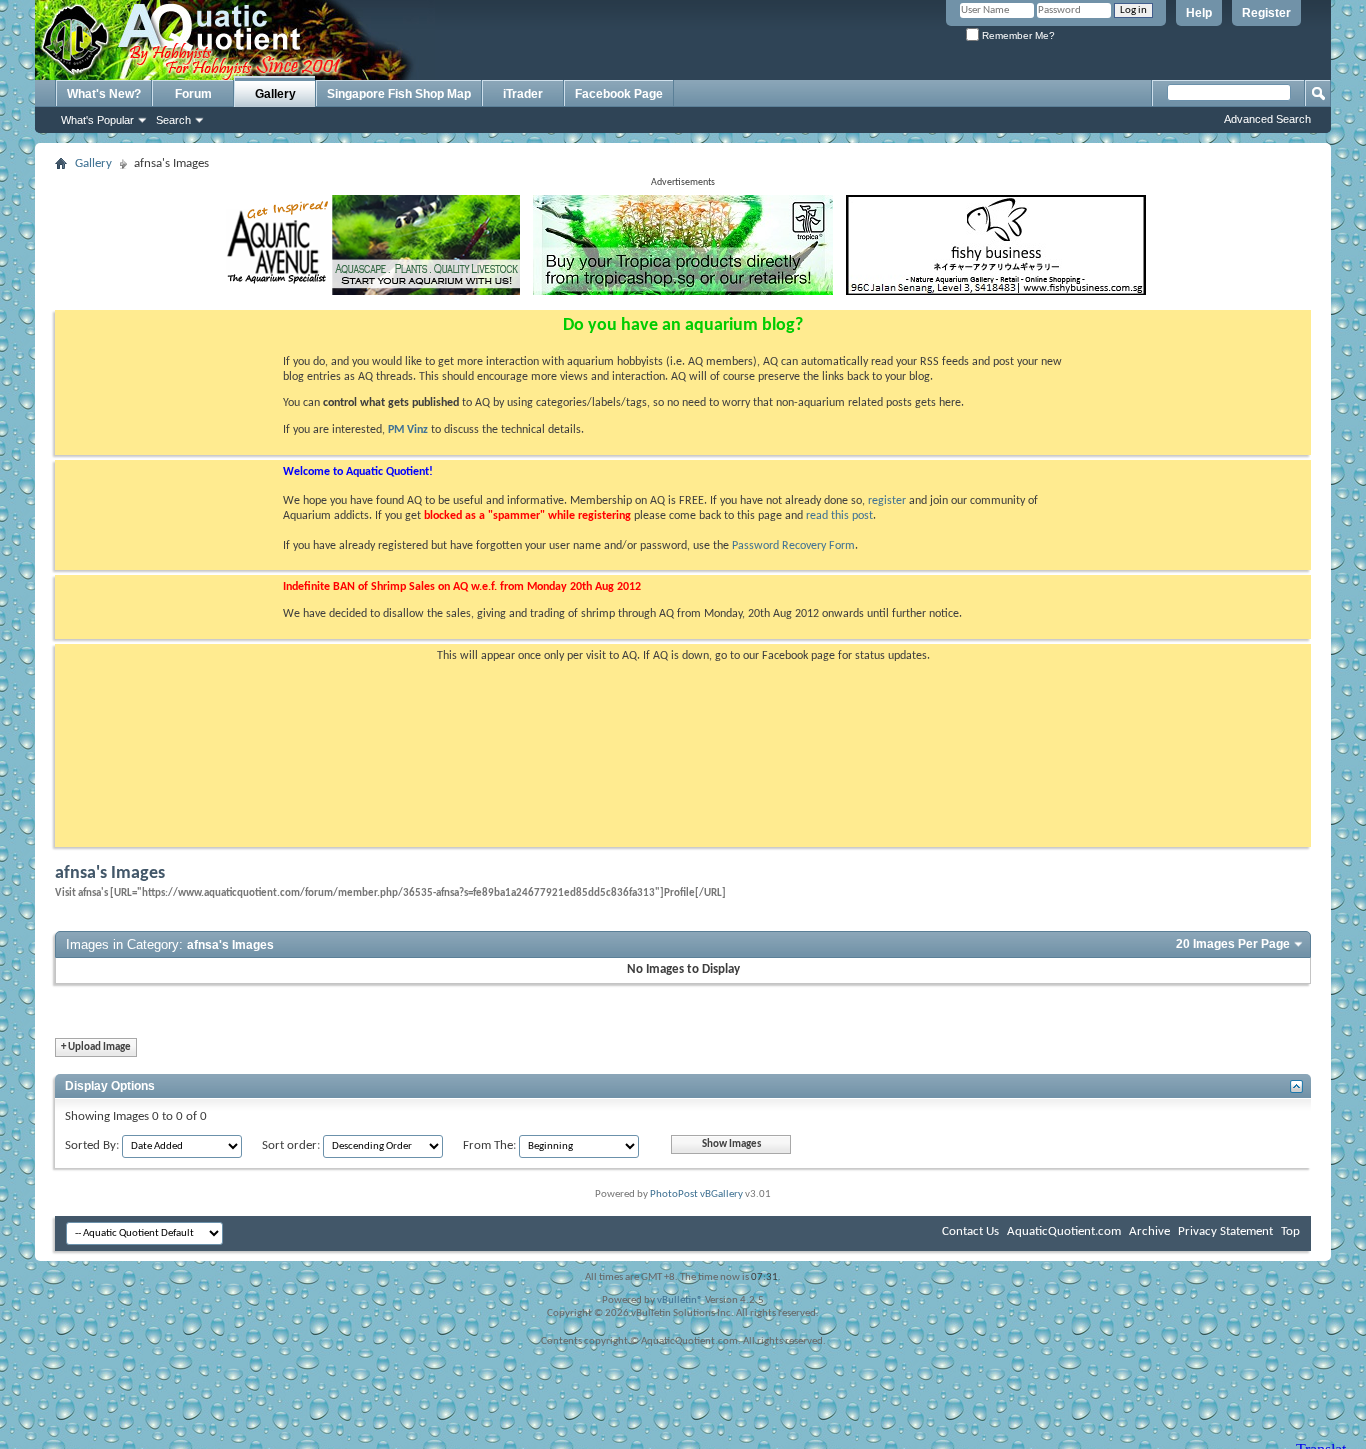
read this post (839, 516)
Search (173, 120)
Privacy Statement (1225, 1231)
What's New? (104, 94)
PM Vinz (408, 430)
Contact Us (970, 1231)
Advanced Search (1267, 119)
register (887, 501)
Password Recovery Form (793, 546)
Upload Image (96, 1047)
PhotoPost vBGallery (696, 1194)
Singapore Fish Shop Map (399, 94)
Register (1266, 13)
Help (1199, 13)
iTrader (523, 94)
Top (1290, 1231)
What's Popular (97, 120)
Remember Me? (1017, 35)
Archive (1149, 1231)
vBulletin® (680, 1300)
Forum (193, 94)
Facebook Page (619, 94)
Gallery (275, 94)
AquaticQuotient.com (1064, 1231)
